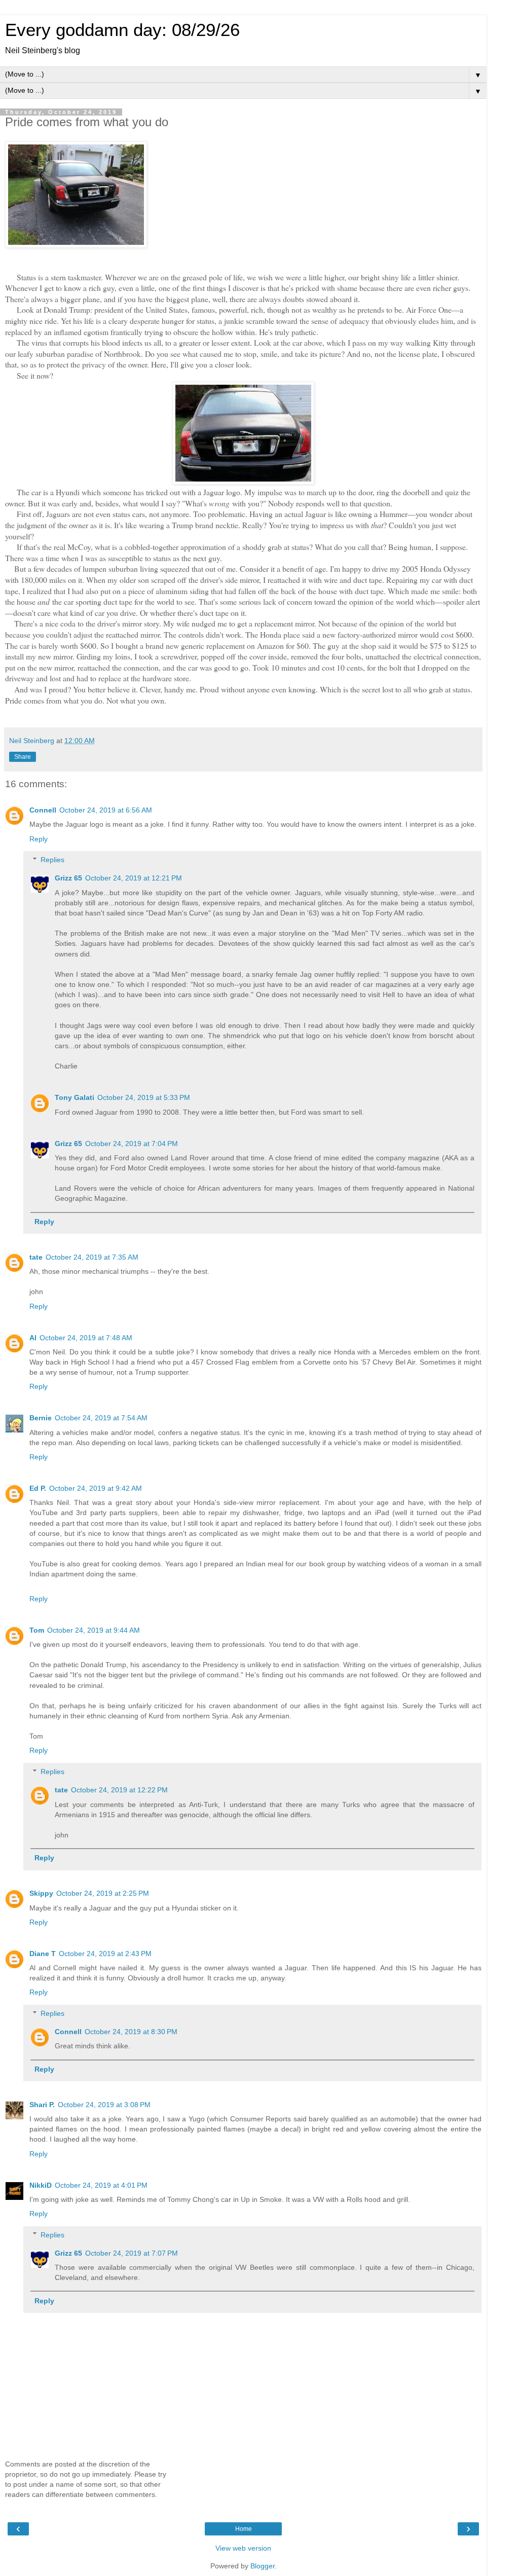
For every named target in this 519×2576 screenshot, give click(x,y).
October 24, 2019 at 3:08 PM (104, 2105)
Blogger (263, 2566)
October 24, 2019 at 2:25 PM (103, 1893)
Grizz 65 (68, 878)
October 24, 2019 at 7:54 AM (101, 1418)
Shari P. (42, 2105)
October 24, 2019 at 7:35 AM (92, 1257)
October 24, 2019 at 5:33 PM (144, 1097)
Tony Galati (75, 1097)
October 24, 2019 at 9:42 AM (96, 1488)
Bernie (41, 1418)
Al (33, 1338)
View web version (243, 2548)
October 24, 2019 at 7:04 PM (132, 1144)
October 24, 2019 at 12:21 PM (134, 878)
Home (244, 2529)
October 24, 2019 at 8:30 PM (131, 2032)
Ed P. (38, 1488)
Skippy (41, 1893)
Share (23, 757)
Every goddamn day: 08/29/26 (122, 30)
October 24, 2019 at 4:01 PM (101, 2185)
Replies (52, 860)
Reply (39, 839)
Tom (37, 1630)
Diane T (43, 1954)
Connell (43, 810)
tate (36, 1257)
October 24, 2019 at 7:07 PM (132, 2253)
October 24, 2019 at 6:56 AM (106, 810)
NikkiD (41, 2185)
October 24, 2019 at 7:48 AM (86, 1338)
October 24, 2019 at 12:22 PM (119, 1790)
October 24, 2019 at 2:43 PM (105, 1954)
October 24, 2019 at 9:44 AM (94, 1630)
